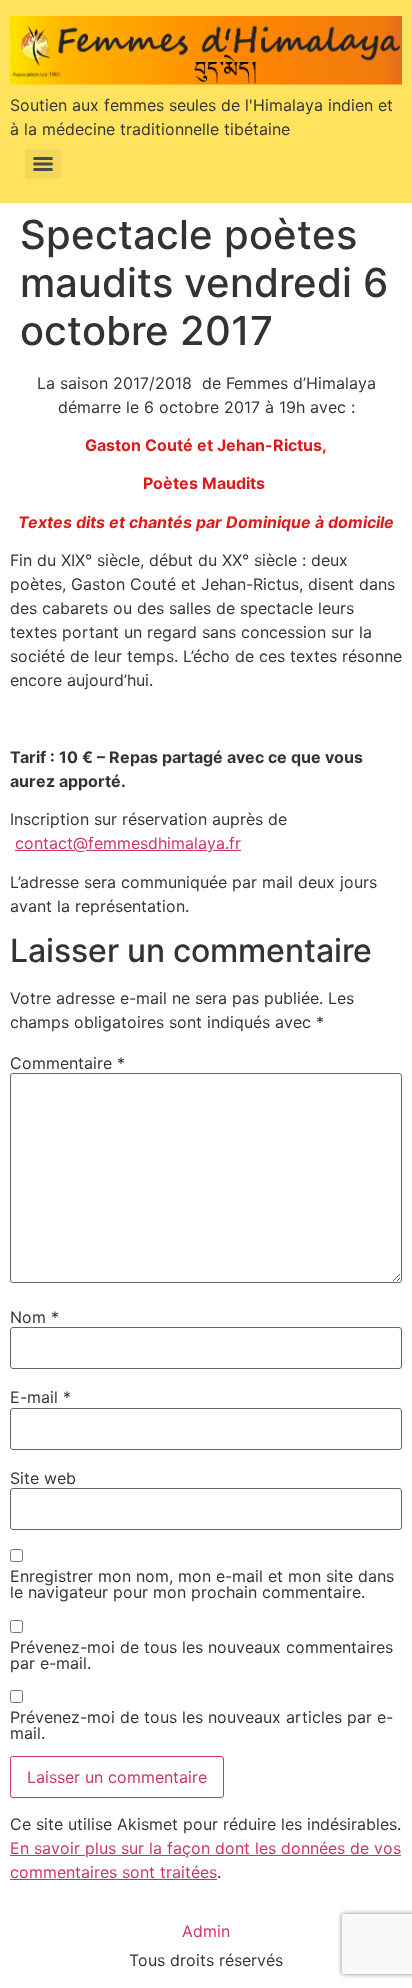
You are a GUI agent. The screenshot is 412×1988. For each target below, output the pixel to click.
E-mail (40, 1397)
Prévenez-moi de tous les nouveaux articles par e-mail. (201, 1725)
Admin (206, 1931)
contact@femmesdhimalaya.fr (128, 843)
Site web (43, 1478)
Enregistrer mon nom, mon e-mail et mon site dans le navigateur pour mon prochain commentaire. (202, 1584)
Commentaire (67, 1063)
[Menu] (43, 164)
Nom (34, 1317)
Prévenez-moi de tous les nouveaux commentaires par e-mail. (201, 1655)
